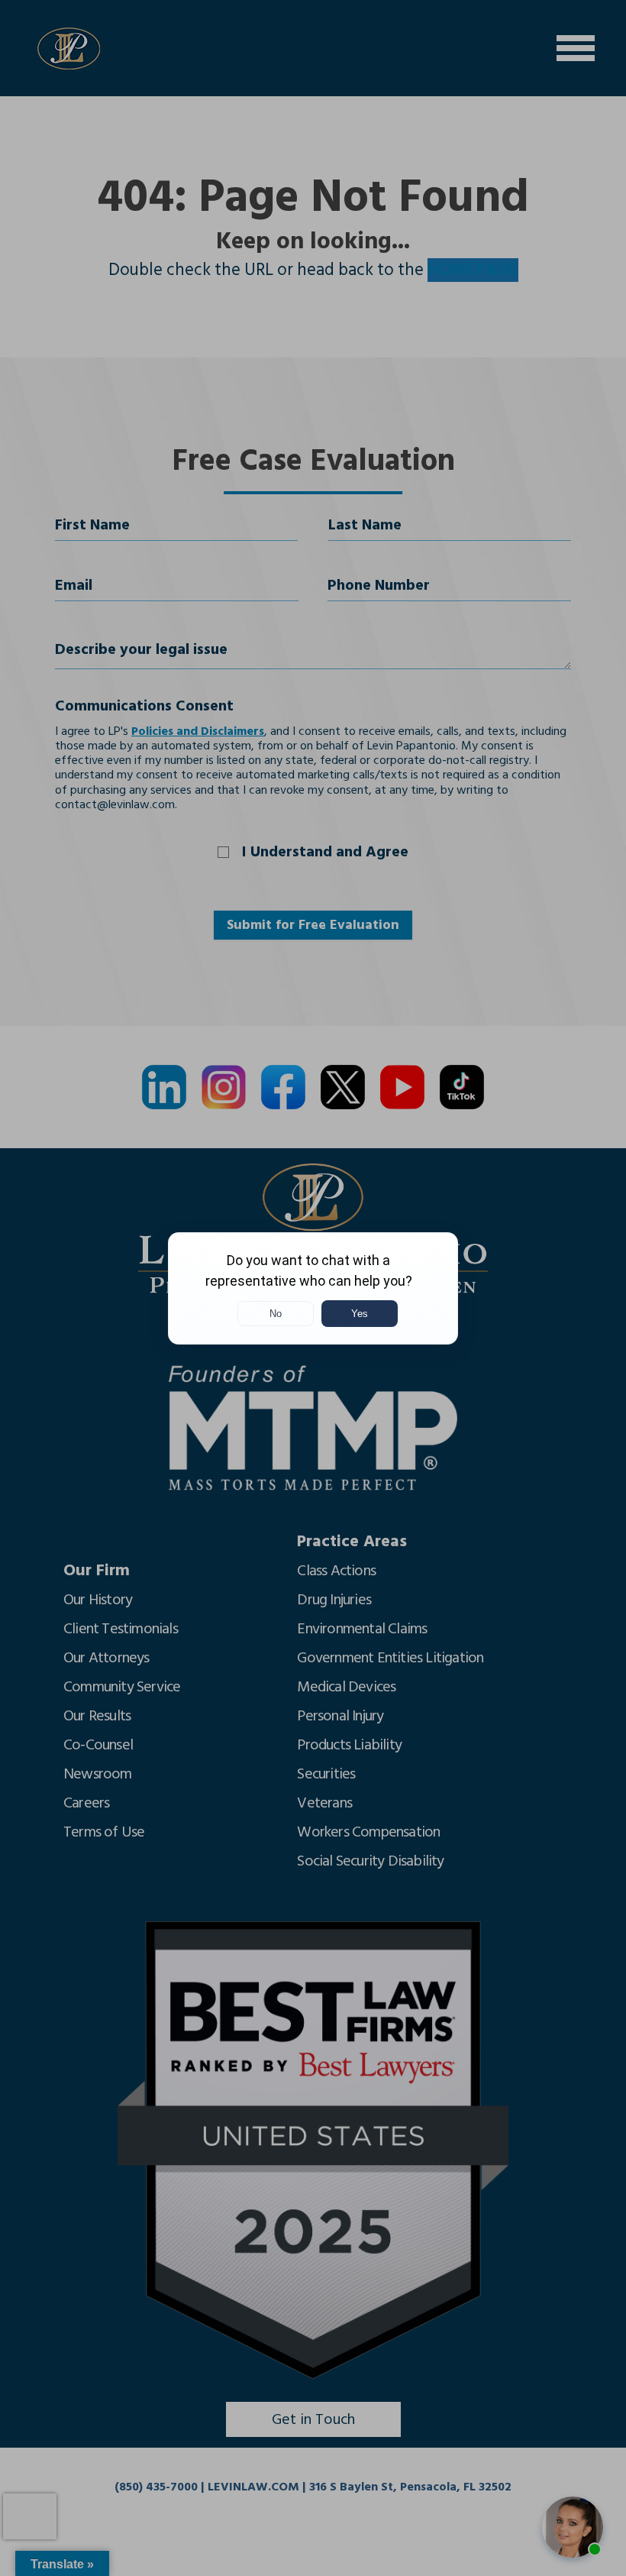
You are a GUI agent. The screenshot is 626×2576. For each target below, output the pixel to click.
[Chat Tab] (313, 1288)
